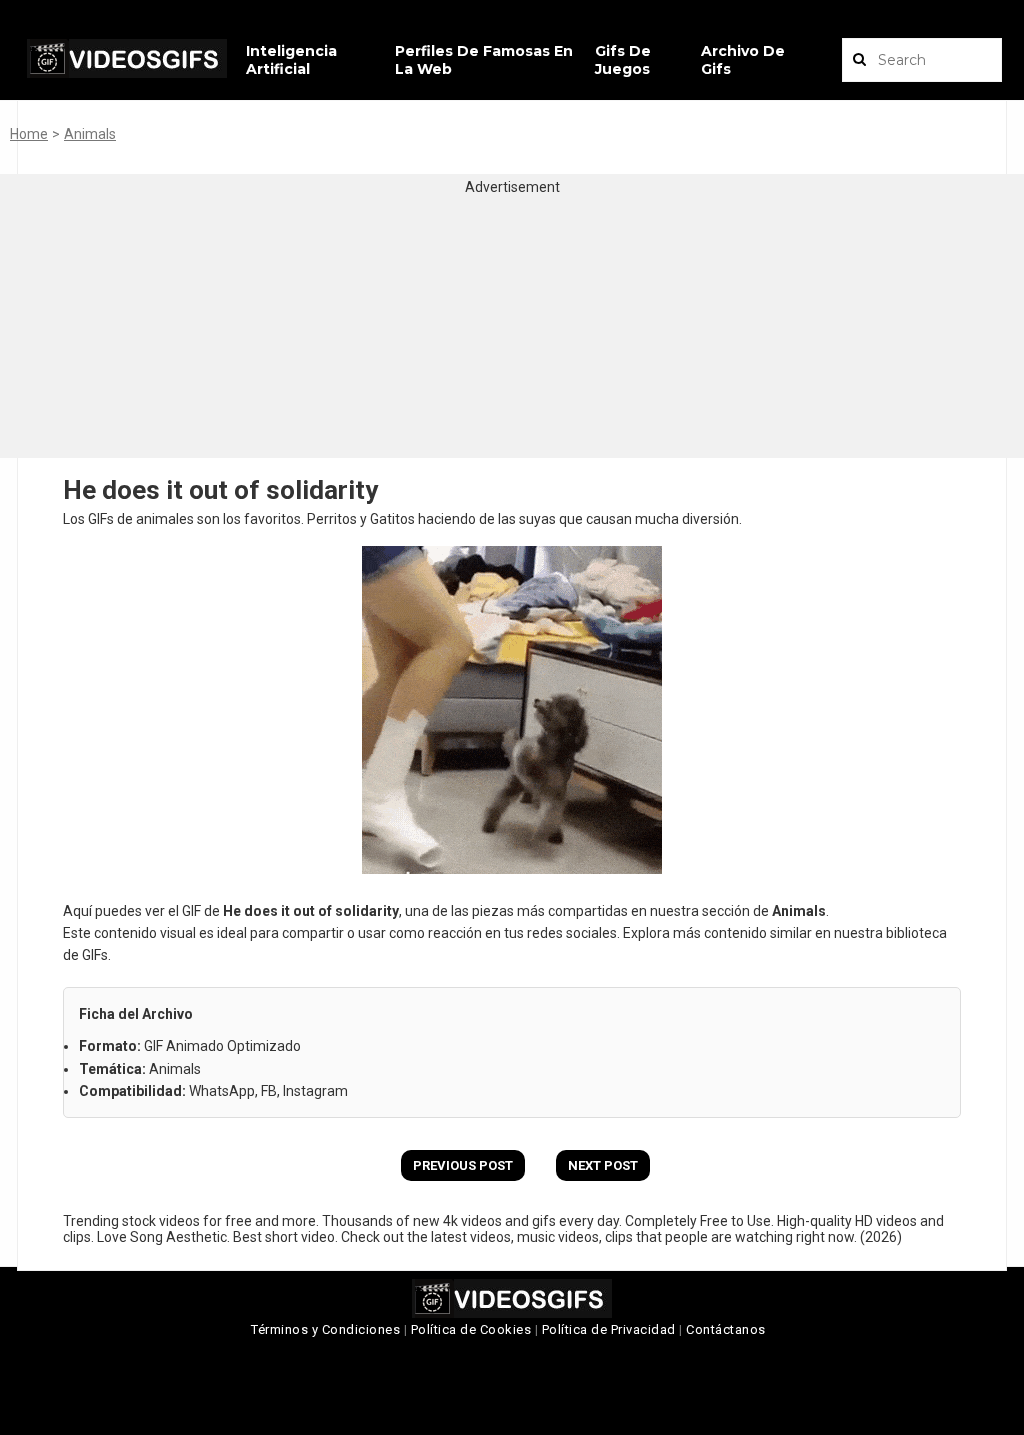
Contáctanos (726, 1329)
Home (29, 134)
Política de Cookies (471, 1329)
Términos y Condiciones (325, 1329)
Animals (90, 134)
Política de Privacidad (609, 1329)
